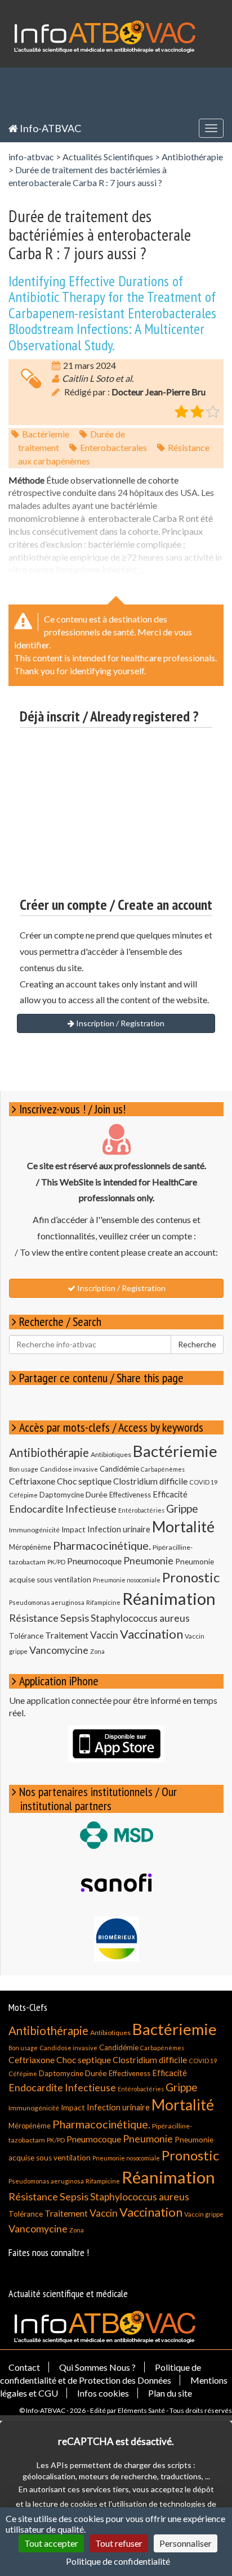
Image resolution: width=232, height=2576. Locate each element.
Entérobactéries (141, 1510)
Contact (24, 2367)
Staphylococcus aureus (140, 1618)
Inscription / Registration (119, 1023)
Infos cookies (103, 2393)
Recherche (197, 1344)
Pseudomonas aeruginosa (47, 1602)
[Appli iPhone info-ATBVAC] (116, 1744)
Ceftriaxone (32, 1481)
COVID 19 (203, 1482)
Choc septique (84, 1481)
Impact (73, 1530)
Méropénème (30, 1547)
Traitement (67, 1635)
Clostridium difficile (150, 1481)
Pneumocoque (94, 1561)
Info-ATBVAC (50, 128)
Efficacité (170, 1494)
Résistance (34, 1618)
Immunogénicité (34, 1530)
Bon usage (24, 1469)
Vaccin (104, 1635)
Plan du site (170, 2393)
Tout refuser (119, 2543)
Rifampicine (103, 1602)
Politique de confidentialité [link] (118, 2561)
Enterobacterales (113, 447)
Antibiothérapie (192, 157)
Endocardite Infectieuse (63, 1509)
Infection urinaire (119, 1529)
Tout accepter (51, 2543)
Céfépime (23, 1495)
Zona (97, 1651)
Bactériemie (46, 434)
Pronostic (191, 1577)
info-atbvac (31, 157)
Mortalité (183, 1527)
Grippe (182, 1508)
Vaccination (151, 1634)
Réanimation (169, 1598)
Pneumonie (148, 1561)
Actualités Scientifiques (108, 157)
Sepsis (75, 1618)
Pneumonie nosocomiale (127, 1580)
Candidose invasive (69, 1469)
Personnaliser (186, 2543)
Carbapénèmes (163, 1469)
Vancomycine (59, 1650)
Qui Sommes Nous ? (97, 2367)
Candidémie (119, 1469)
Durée (97, 1494)
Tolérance (26, 1636)
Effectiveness (130, 1495)
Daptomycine (62, 1495)
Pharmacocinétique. (102, 1545)
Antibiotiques (111, 1454)
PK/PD (56, 1562)
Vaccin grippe (204, 2214)
